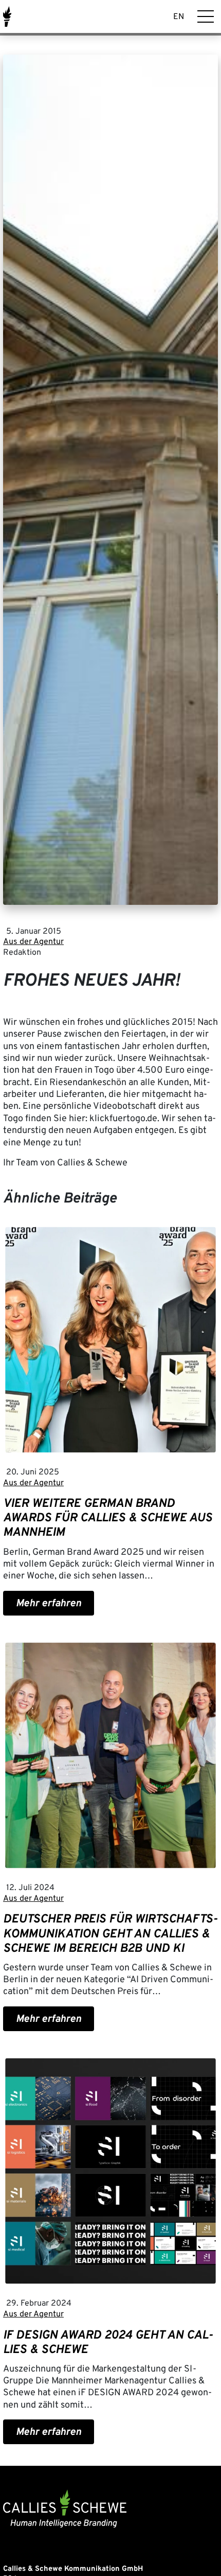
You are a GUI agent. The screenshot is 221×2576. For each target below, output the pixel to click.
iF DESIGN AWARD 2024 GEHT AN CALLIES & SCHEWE (108, 2343)
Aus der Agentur (33, 942)
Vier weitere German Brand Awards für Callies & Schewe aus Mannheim (108, 1518)
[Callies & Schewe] (7, 17)
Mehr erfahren (49, 1604)
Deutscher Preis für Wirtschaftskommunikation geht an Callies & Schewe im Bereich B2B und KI (110, 1934)
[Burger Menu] (206, 16)
